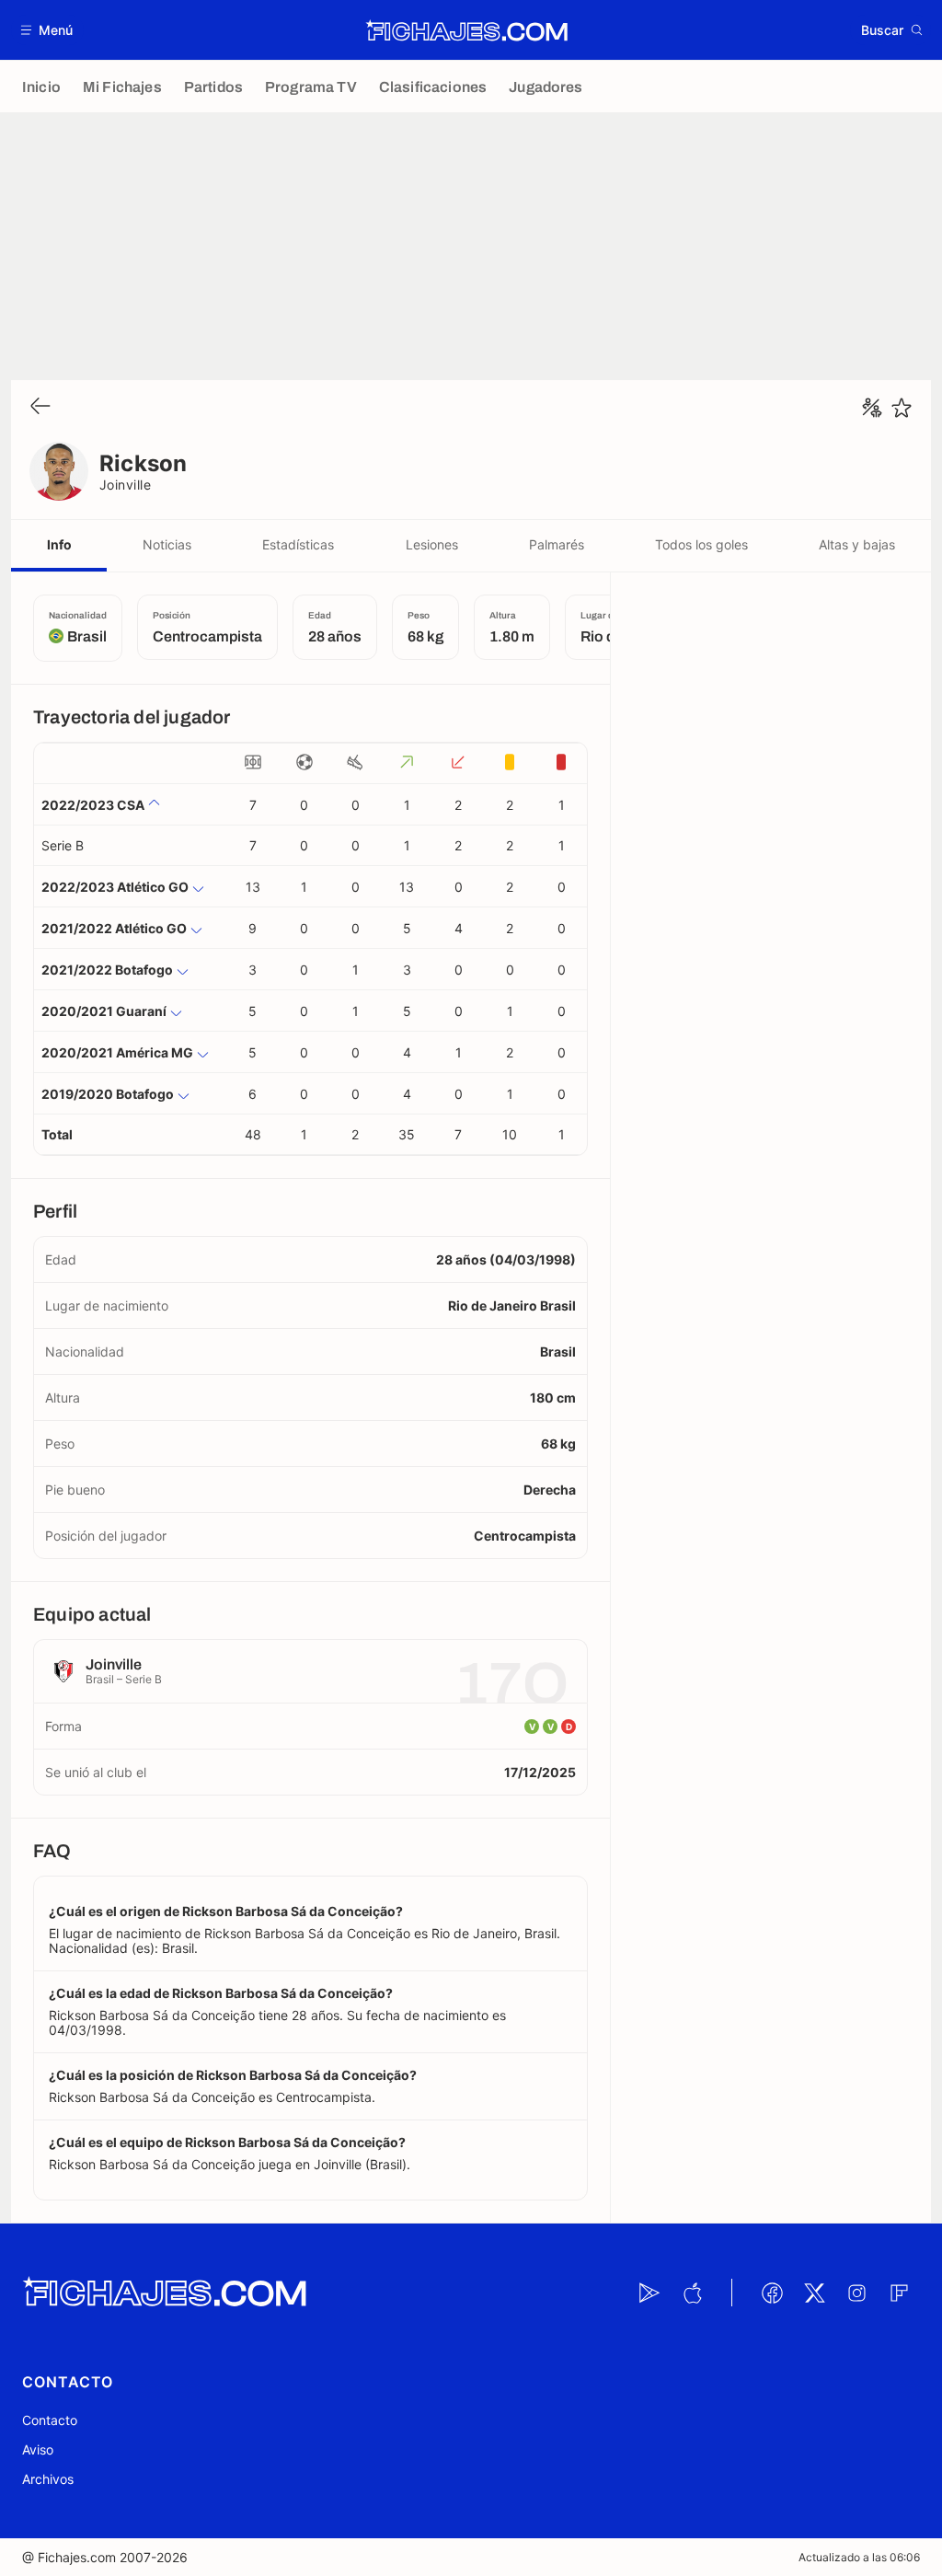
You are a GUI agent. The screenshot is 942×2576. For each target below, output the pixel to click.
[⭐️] (902, 408)
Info (59, 544)
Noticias (167, 544)
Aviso (38, 2449)
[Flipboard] (899, 2293)
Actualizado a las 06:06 (859, 2557)
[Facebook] (772, 2293)
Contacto (50, 2420)
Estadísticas (298, 544)
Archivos (48, 2479)
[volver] (40, 407)
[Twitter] (814, 2293)
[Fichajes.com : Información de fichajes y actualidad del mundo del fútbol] (467, 30)
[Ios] (692, 2293)
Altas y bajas (857, 544)
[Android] (649, 2293)
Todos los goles (701, 544)
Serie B (63, 845)
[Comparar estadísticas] (872, 408)
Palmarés (557, 544)
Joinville (125, 485)
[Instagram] (856, 2293)
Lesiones (432, 544)
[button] (47, 30)
